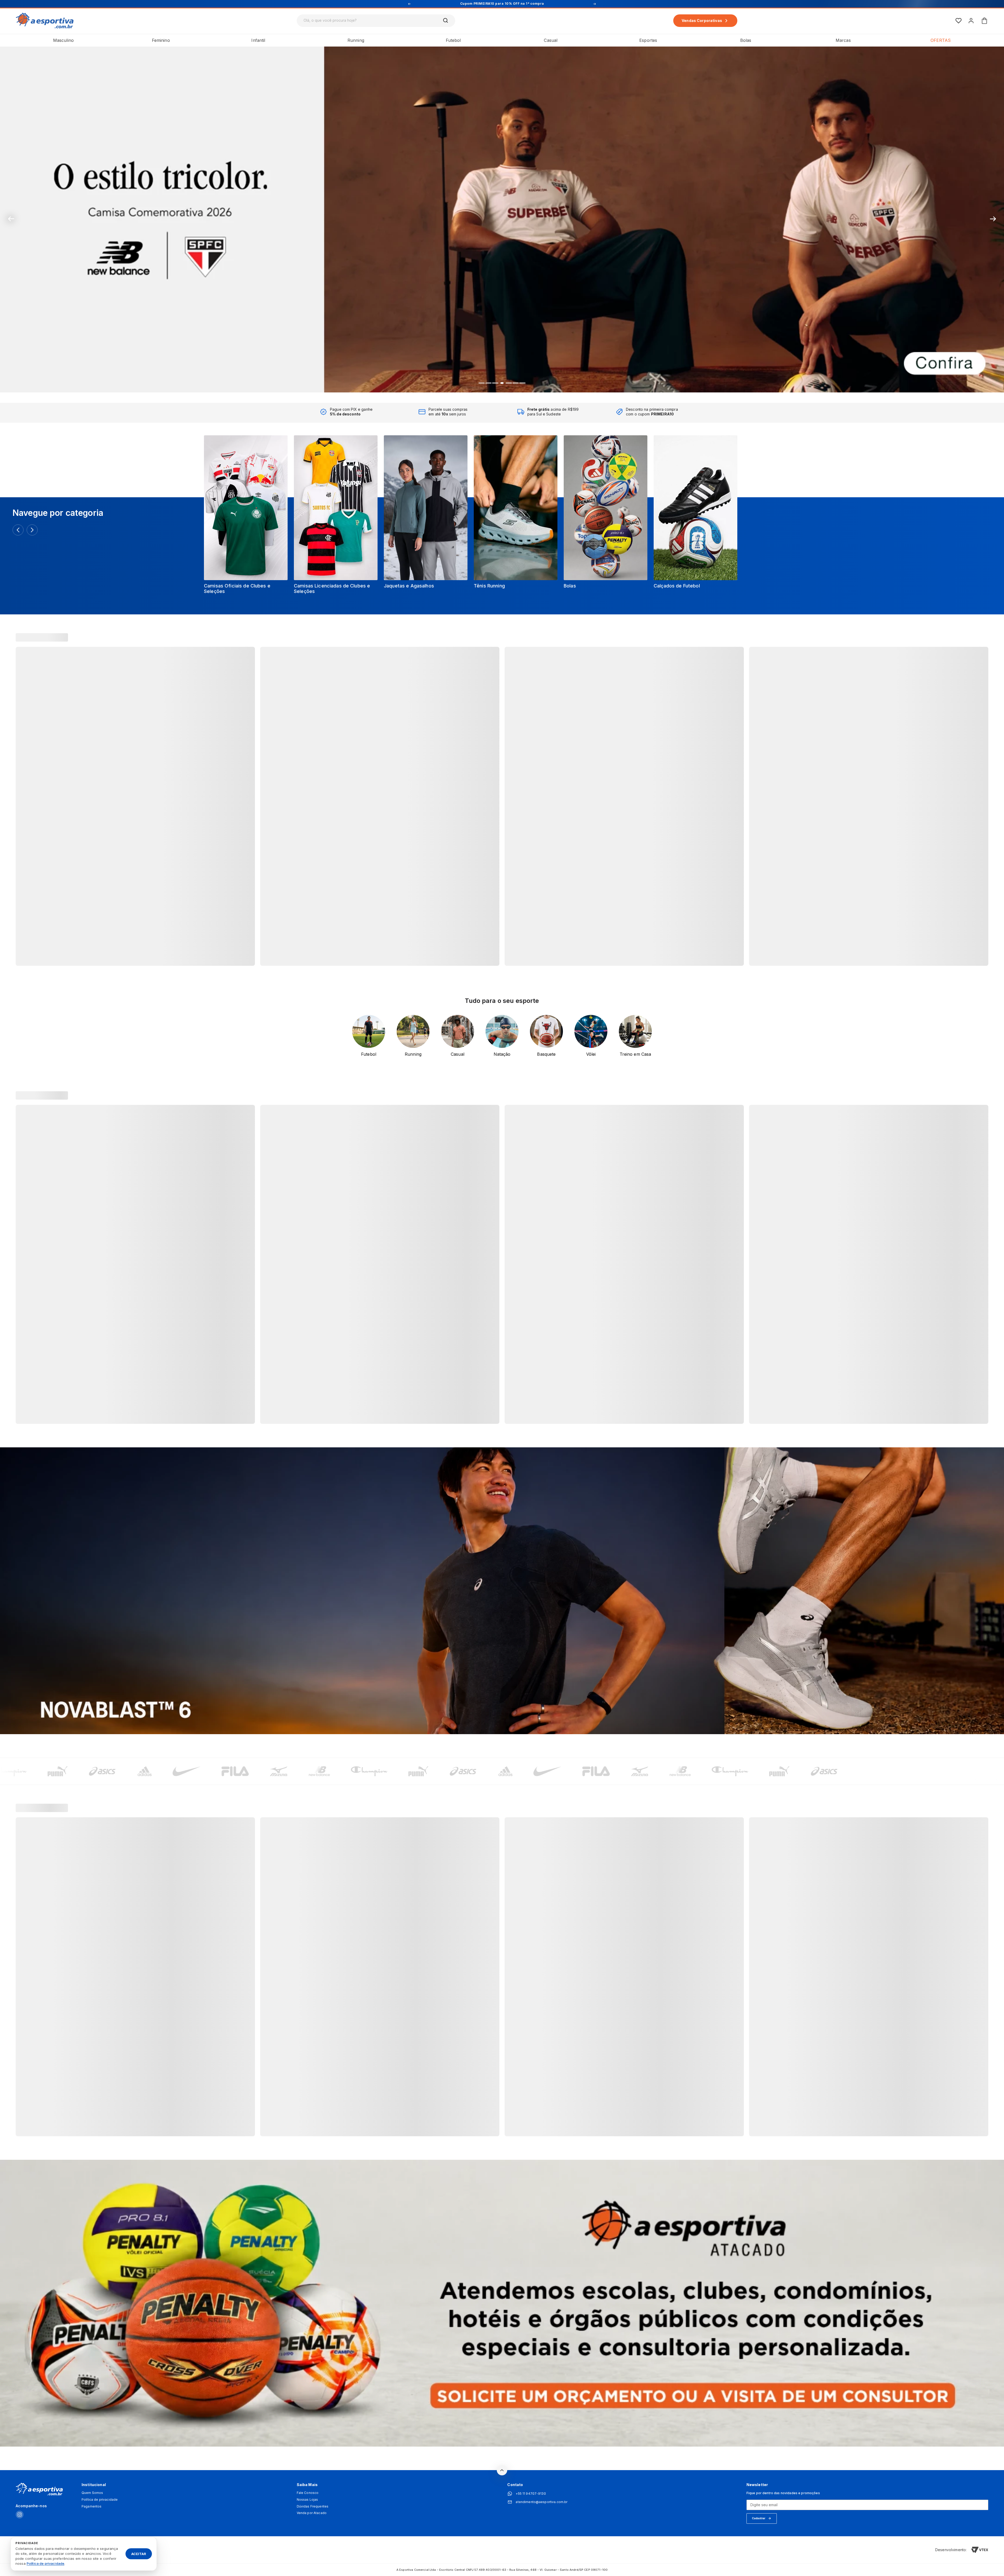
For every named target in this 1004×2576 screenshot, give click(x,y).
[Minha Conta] (971, 21)
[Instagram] (20, 2515)
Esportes (648, 40)
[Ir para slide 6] (516, 383)
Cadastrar (759, 2518)
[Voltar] (18, 530)
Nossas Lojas (307, 2500)
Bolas (746, 40)
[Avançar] (32, 530)
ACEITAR (139, 2554)
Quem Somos (92, 2493)
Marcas (843, 40)
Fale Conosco (308, 2493)
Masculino (63, 40)
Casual (551, 40)
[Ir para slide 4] (502, 383)
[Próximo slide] (993, 219)
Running (356, 40)
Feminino (161, 40)
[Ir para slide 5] (509, 383)
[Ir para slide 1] (482, 383)
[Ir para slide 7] (522, 383)
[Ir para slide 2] (488, 383)
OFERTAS (941, 40)
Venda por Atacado (312, 2513)
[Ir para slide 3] (495, 383)
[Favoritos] (959, 21)
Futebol (453, 40)
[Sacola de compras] (984, 21)
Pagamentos (92, 2506)
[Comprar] (502, 219)
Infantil (258, 40)
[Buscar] (446, 21)
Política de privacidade (100, 2500)
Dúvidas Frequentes (313, 2506)
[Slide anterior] (11, 219)
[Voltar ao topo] (502, 2470)
